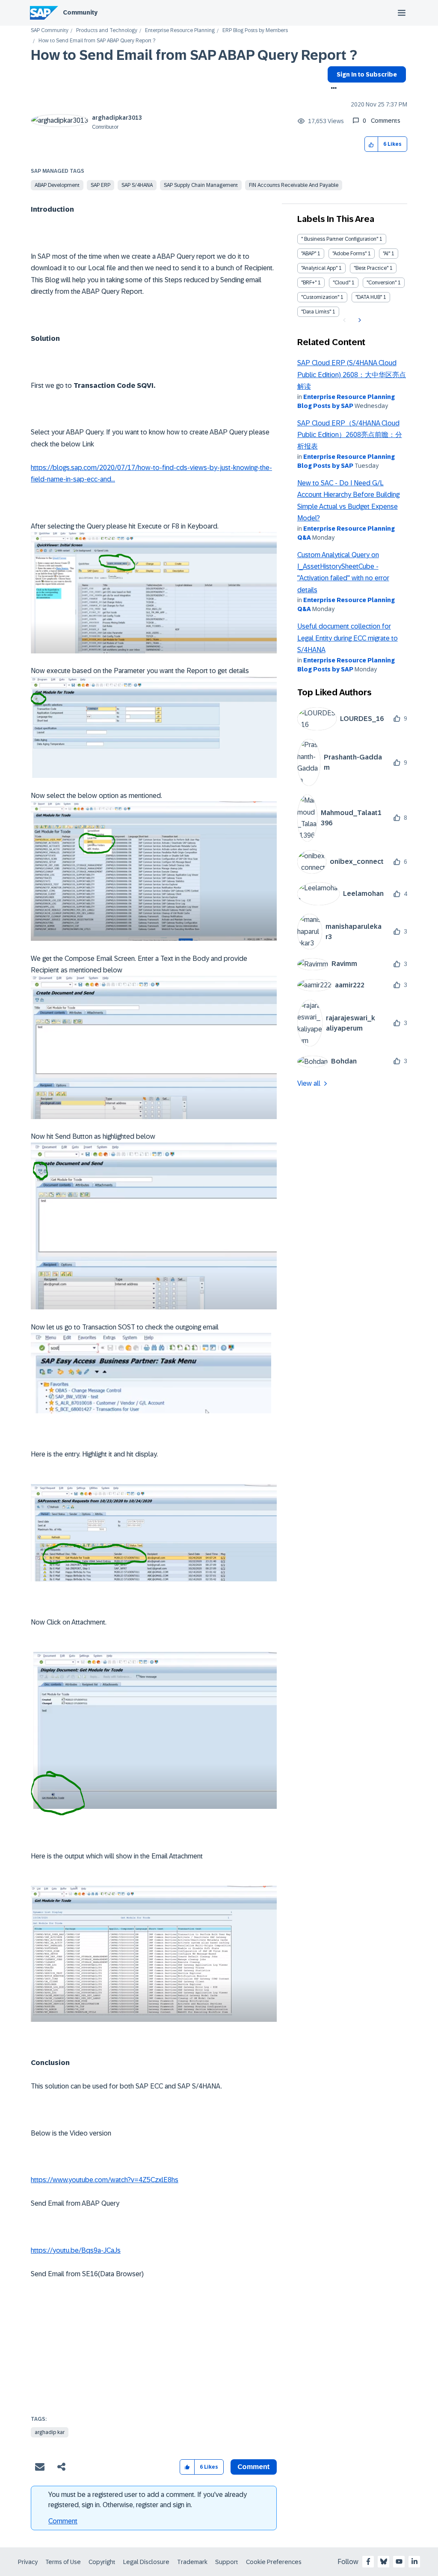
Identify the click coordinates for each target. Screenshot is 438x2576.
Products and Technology (107, 31)
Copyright (102, 2562)
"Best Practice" (371, 268)
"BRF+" (309, 283)
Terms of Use (63, 2562)
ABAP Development (57, 185)
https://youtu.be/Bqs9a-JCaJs (76, 2250)
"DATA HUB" (369, 297)
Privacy (28, 2562)
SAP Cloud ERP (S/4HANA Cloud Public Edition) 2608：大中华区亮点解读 (352, 375)
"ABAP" (309, 254)
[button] (371, 144)
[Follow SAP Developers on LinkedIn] (414, 2561)
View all (309, 1083)
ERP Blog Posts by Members (255, 31)
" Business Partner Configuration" (340, 239)
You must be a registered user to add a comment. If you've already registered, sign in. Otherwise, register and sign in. (148, 2500)
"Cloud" (342, 283)
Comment (63, 2521)
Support (227, 2562)
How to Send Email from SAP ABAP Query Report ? (194, 55)
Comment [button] (254, 2467)
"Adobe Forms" (349, 254)
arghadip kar (50, 2432)
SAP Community (50, 31)
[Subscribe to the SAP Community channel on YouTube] (399, 2561)
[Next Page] (359, 320)
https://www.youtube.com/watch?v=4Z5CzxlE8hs (105, 2180)
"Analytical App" (319, 268)
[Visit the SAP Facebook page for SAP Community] (368, 2561)
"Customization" (320, 297)
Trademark (192, 2562)
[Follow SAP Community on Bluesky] (384, 2561)
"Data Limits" (316, 312)
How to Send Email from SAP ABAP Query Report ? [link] (97, 41)
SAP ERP (101, 185)
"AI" (386, 254)
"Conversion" (382, 283)
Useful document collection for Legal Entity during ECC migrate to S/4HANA (348, 638)
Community (80, 12)
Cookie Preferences (274, 2562)
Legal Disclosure (146, 2562)
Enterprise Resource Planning (180, 31)
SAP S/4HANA (137, 185)
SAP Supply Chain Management (201, 185)
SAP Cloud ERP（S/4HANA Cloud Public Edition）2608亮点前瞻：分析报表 (350, 435)
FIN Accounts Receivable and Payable (294, 185)
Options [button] (332, 89)
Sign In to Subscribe (367, 74)
